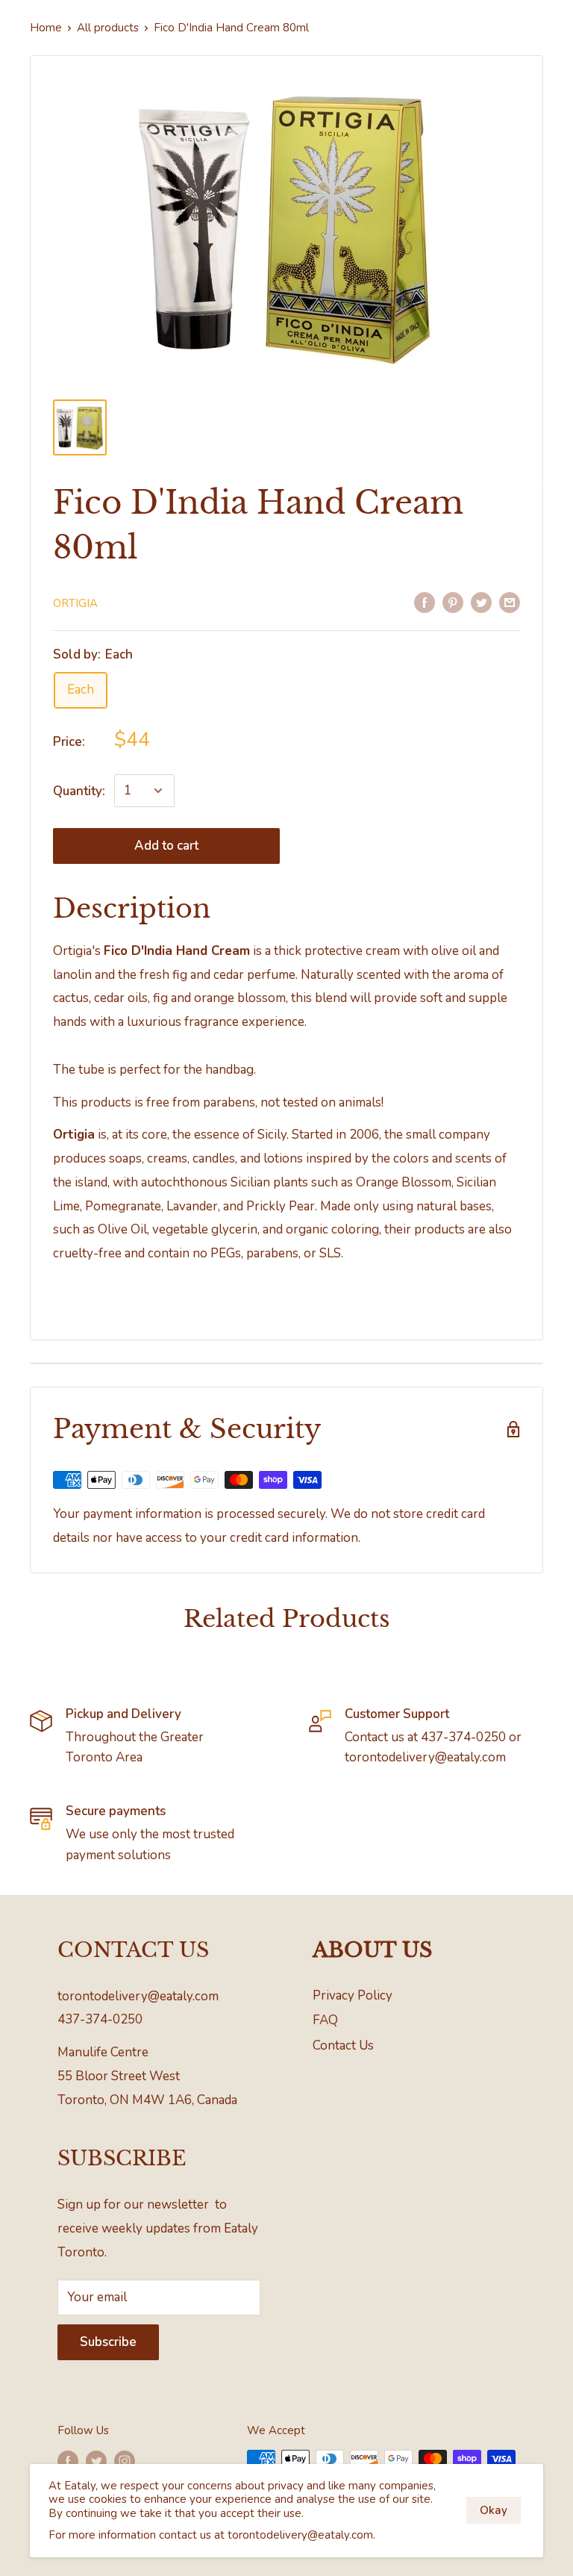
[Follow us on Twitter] (96, 2461)
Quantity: (79, 791)
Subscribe (108, 2342)
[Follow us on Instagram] (125, 2461)
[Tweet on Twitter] (481, 602)
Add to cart (166, 846)
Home (46, 28)
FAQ (325, 2020)
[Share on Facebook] (425, 602)
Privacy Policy (353, 1995)
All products (108, 28)
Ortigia (75, 603)
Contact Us (343, 2045)
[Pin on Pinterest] (453, 602)
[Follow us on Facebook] (68, 2461)
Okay (494, 2510)
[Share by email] (510, 602)
